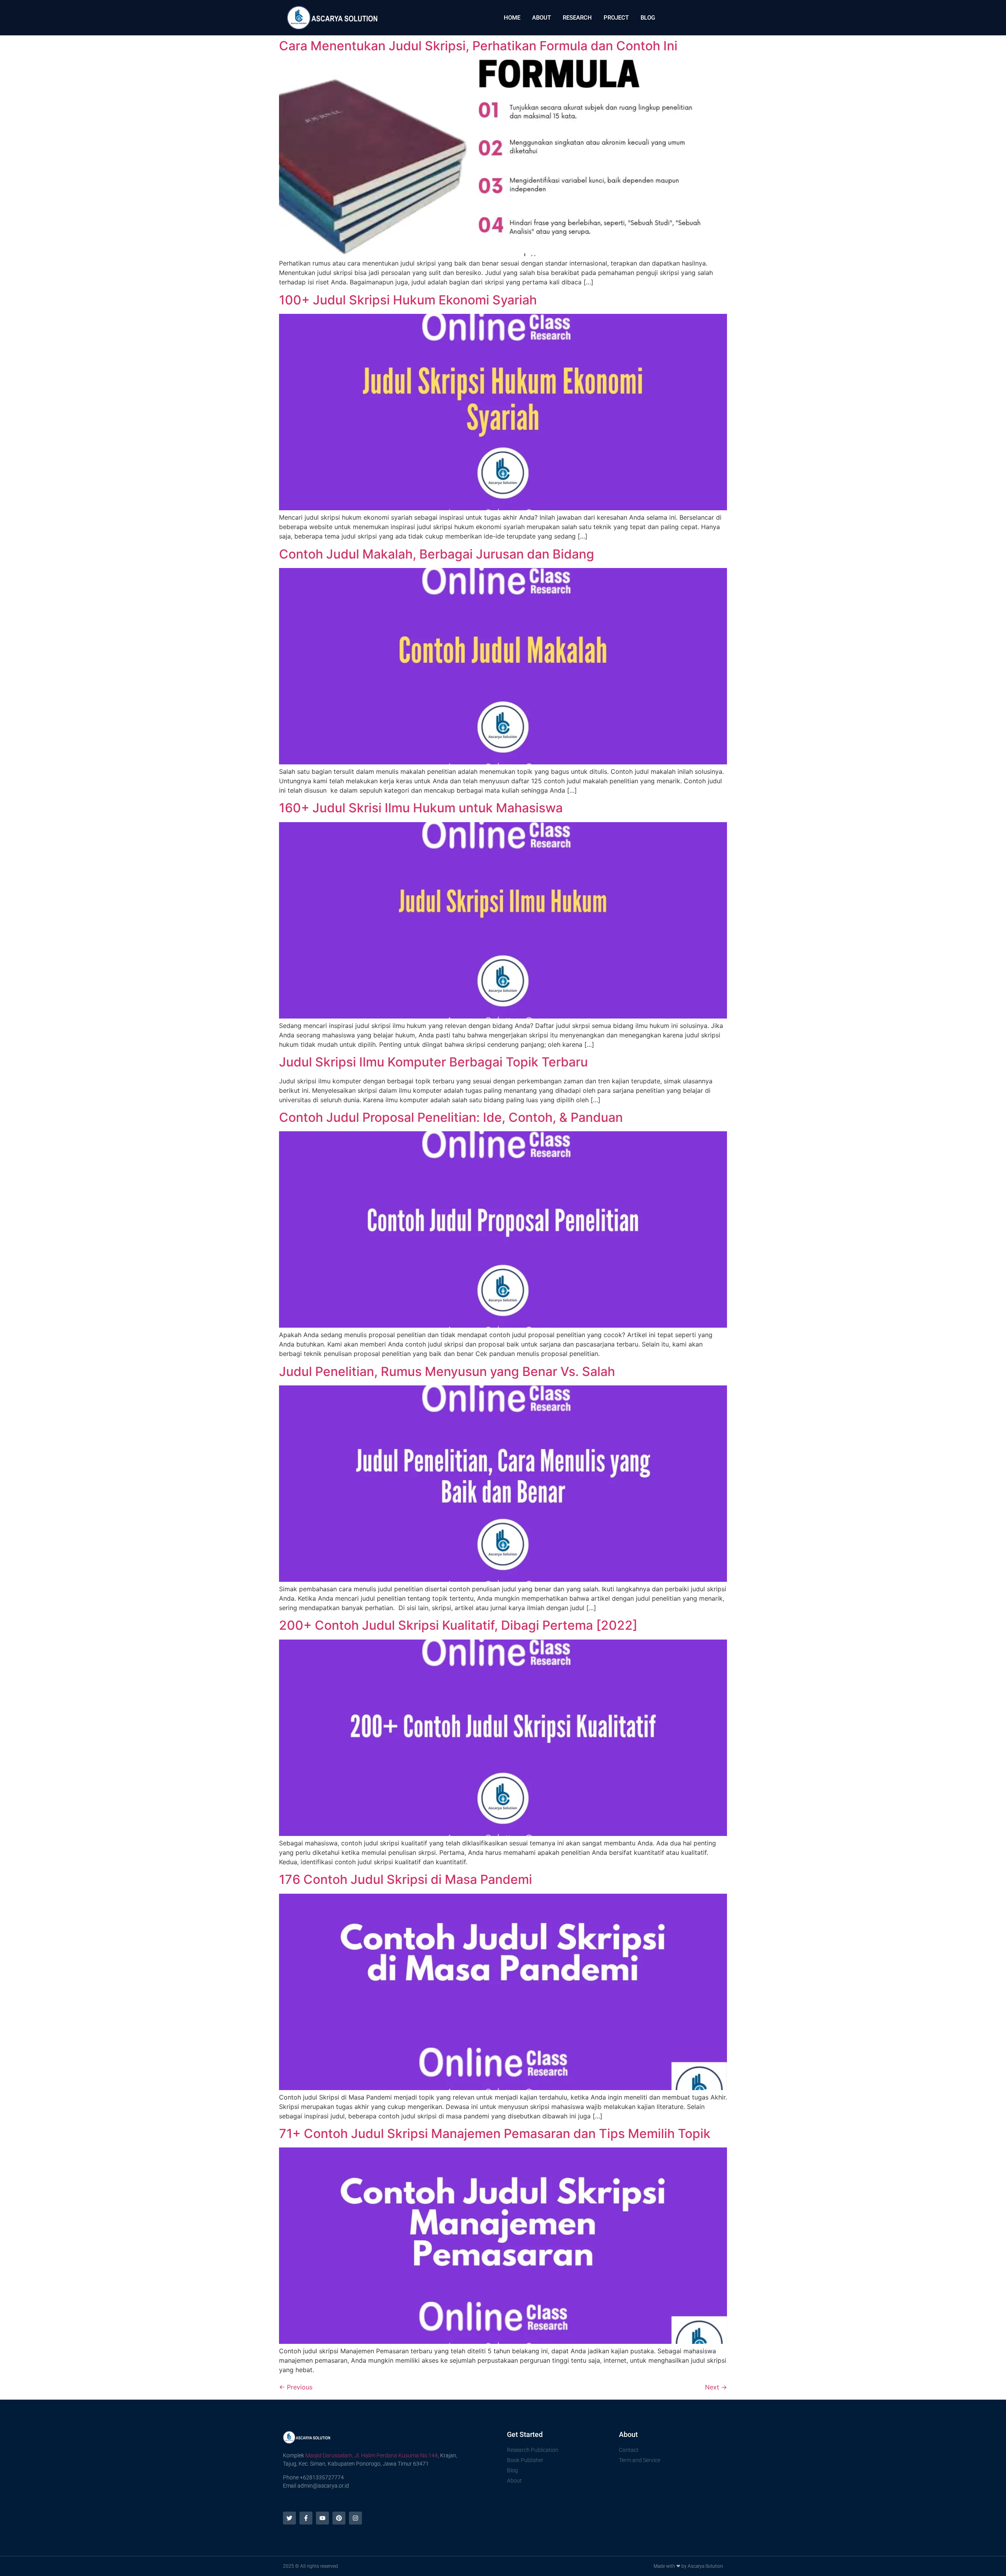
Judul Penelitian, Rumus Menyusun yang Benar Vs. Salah (447, 1371)
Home (512, 18)
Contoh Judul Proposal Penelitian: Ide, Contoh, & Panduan (451, 1117)
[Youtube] (322, 2518)
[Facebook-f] (306, 2518)
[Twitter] (289, 2518)
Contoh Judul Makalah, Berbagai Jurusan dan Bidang (437, 554)
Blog (648, 18)
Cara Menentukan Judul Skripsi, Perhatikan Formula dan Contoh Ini (478, 46)
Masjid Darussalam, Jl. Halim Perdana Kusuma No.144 (372, 2455)
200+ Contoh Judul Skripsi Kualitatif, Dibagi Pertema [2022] (458, 1625)
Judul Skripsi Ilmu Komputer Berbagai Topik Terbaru (433, 1062)
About (542, 18)
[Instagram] (355, 2518)
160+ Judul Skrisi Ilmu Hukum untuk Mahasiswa (421, 808)
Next (716, 2387)
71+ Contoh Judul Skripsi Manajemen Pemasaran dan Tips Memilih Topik (495, 2134)
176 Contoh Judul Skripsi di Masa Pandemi (406, 1879)
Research (577, 18)
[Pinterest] (339, 2518)
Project (616, 18)
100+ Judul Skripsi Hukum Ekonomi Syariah (408, 300)
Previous (296, 2387)
